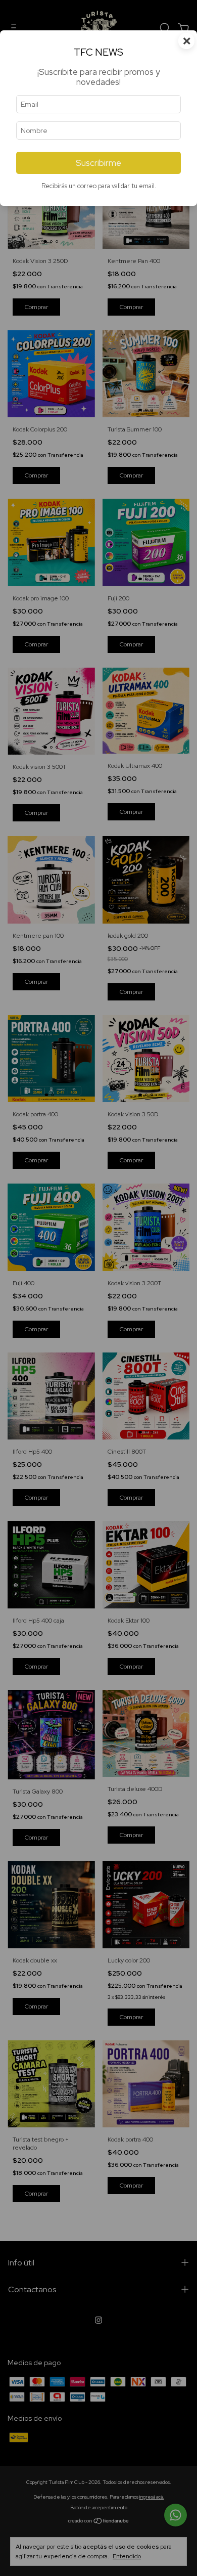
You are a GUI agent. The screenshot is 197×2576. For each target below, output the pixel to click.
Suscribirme (98, 163)
